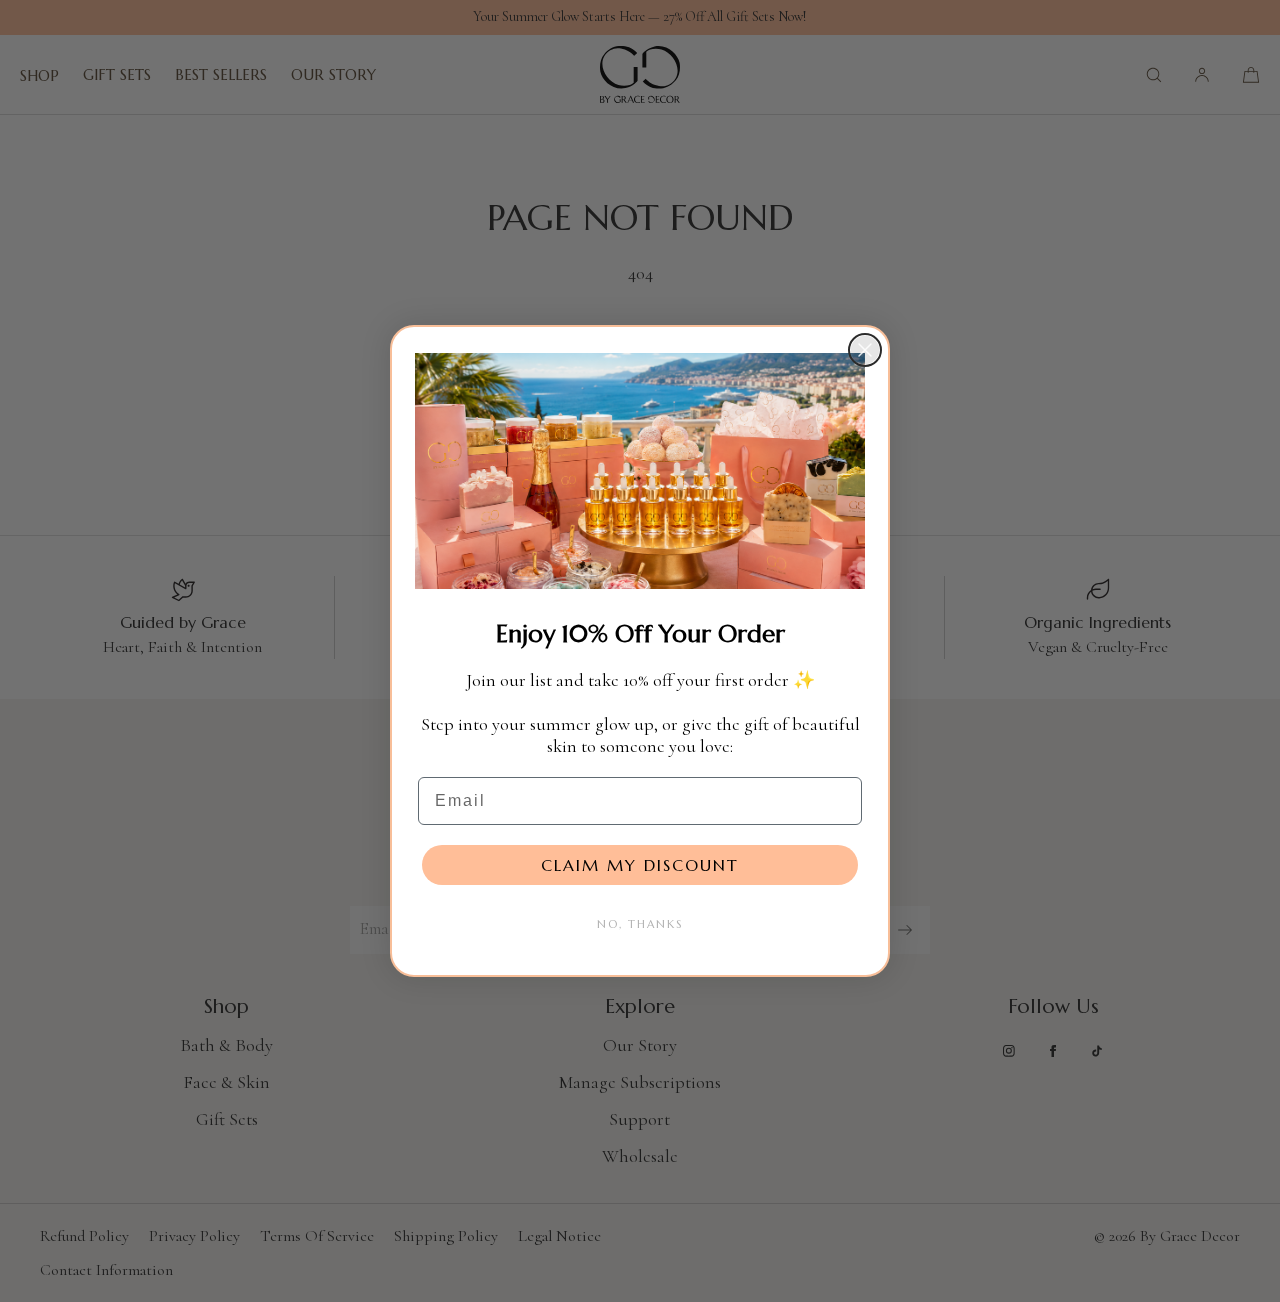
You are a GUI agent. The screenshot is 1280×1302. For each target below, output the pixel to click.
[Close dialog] (865, 350)
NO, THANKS (640, 924)
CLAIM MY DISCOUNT (640, 865)
